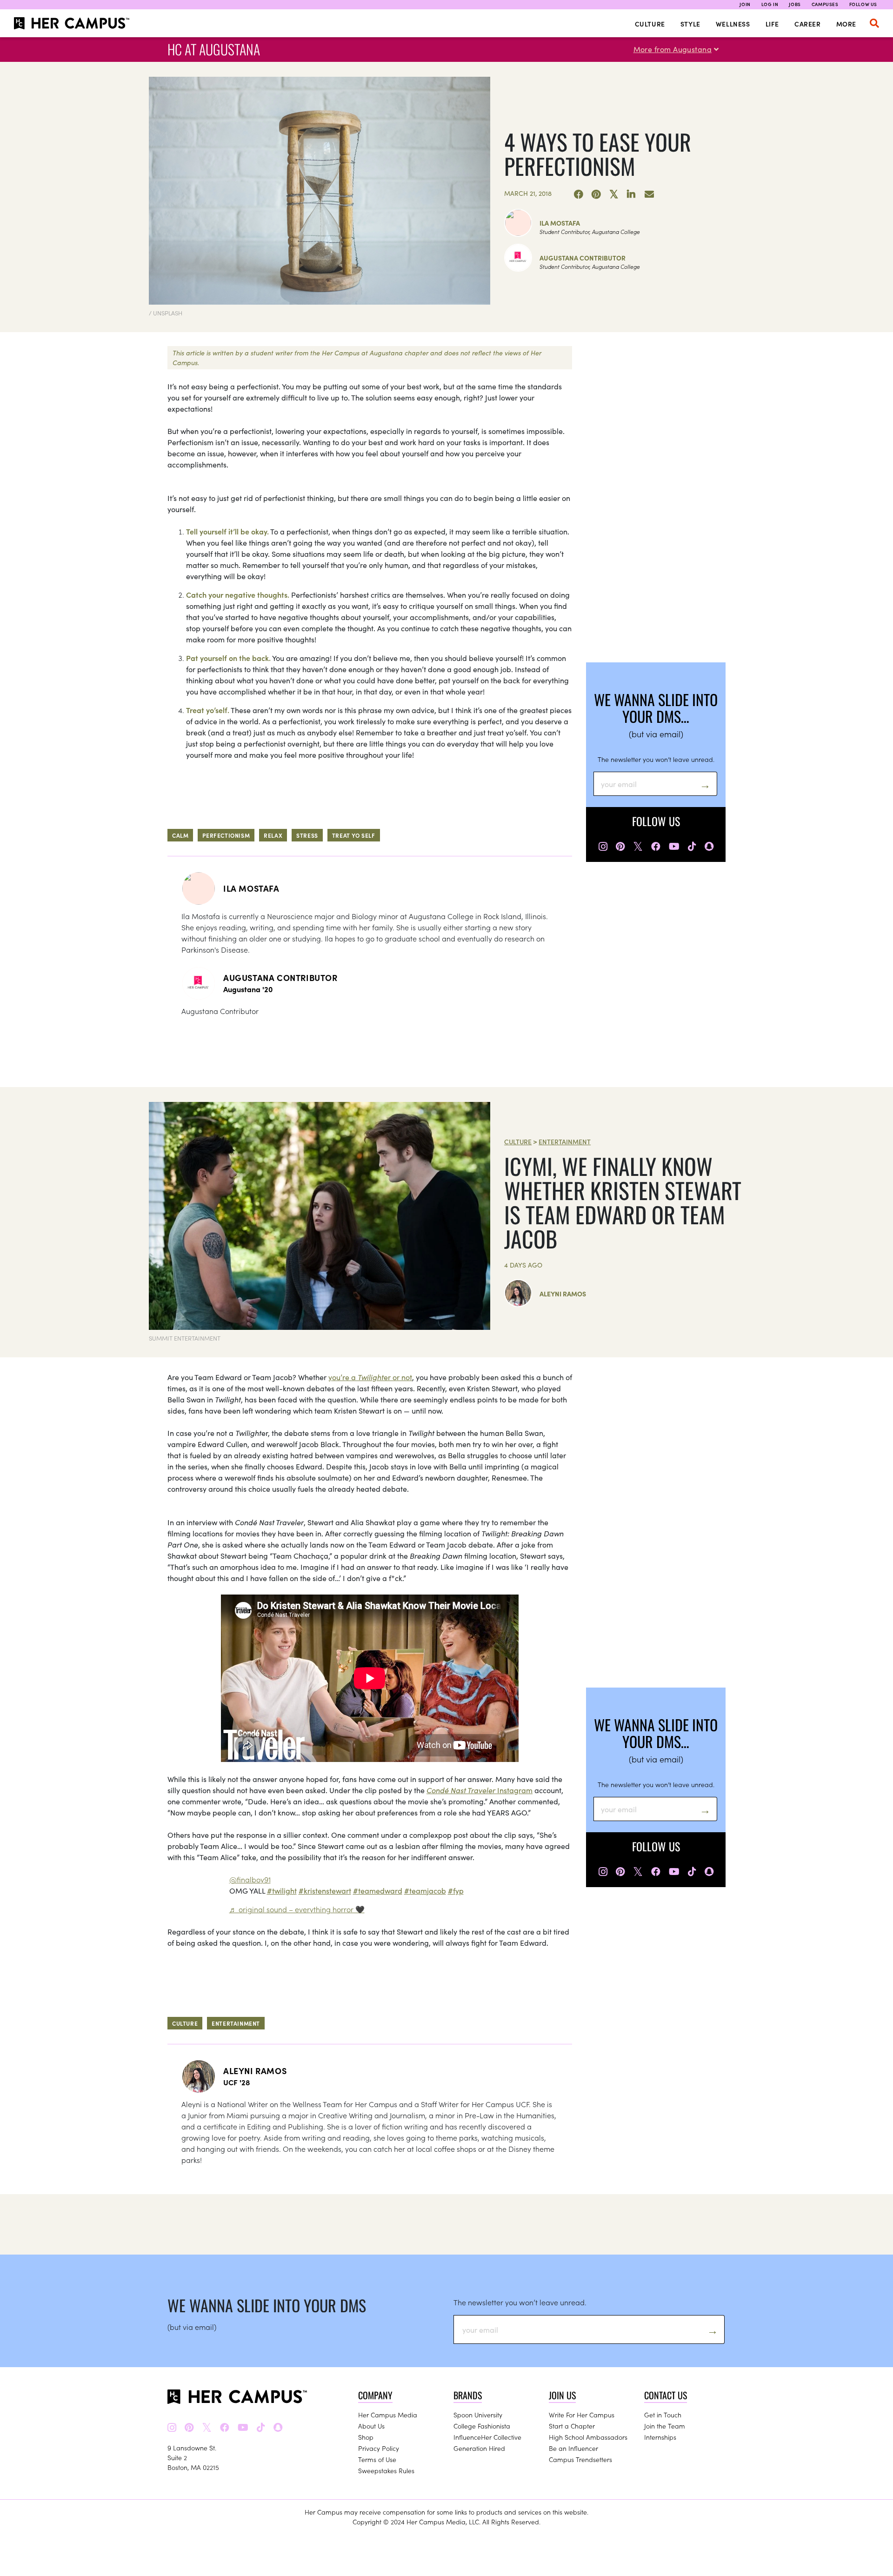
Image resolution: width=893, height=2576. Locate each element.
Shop (366, 2437)
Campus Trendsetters (580, 2459)
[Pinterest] (596, 194)
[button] (874, 23)
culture (185, 2023)
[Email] (649, 194)
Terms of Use (377, 2459)
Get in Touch (663, 2415)
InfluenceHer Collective (487, 2437)
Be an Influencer (573, 2448)
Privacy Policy (379, 2448)
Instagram (480, 1790)
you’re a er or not (370, 1377)
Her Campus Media (388, 2415)
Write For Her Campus (582, 2415)
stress (307, 835)
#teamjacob (425, 1890)
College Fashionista (482, 2426)
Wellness (733, 24)
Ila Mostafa (560, 223)
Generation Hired (479, 2448)
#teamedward (378, 1890)
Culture (650, 24)
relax (273, 835)
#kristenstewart (325, 1890)
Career (808, 24)
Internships (660, 2437)
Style (690, 24)
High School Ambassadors (588, 2437)
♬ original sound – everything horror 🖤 (297, 1909)
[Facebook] (579, 194)
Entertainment (565, 1141)
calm (180, 835)
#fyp (456, 1890)
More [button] (846, 24)
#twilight (282, 1890)
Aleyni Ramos (563, 1294)
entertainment (236, 2023)
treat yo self (354, 835)
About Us (371, 2426)
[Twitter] (614, 194)
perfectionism (226, 835)
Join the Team (665, 2426)
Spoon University (478, 2415)
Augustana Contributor (583, 258)
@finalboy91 (250, 1879)
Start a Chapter (572, 2426)
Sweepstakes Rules (386, 2470)
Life (772, 24)
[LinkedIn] (632, 194)
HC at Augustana (214, 49)
